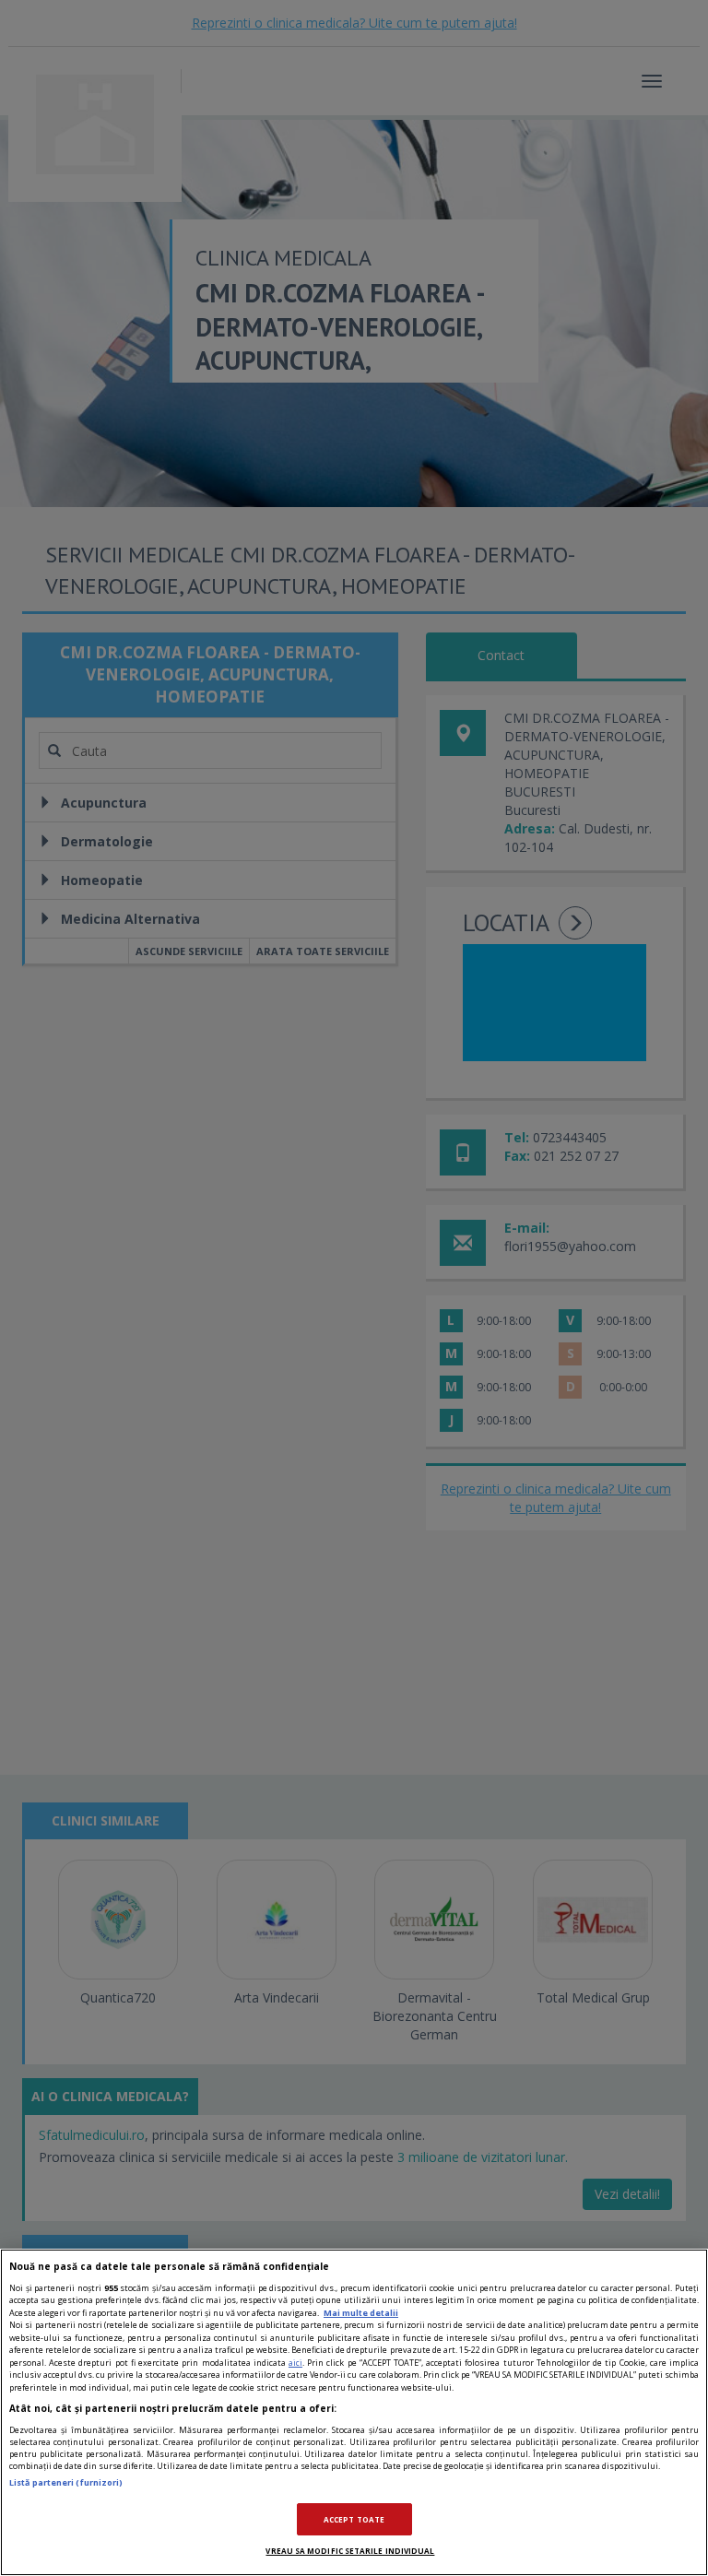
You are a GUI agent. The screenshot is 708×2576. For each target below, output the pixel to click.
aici (295, 2363)
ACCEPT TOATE (354, 2519)
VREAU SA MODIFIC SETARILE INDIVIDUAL (350, 2551)
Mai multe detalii (361, 2313)
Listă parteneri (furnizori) (66, 2482)
